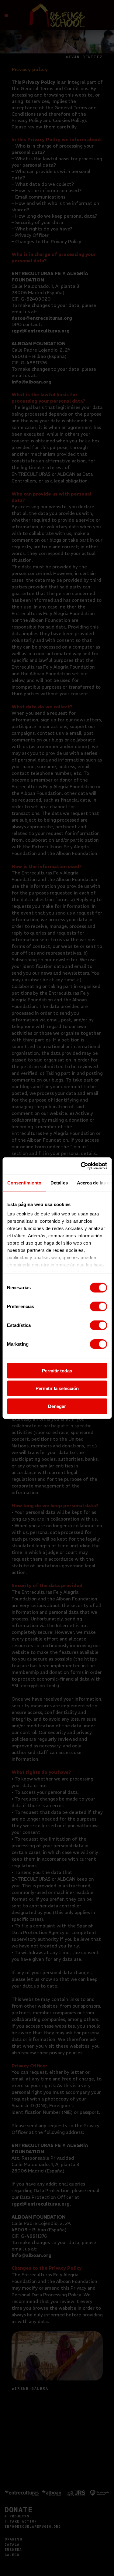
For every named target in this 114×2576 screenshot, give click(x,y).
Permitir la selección (57, 1388)
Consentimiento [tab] (24, 1182)
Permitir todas (57, 1370)
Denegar (57, 1406)
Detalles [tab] (59, 1182)
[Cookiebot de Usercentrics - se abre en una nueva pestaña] (81, 1166)
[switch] (98, 1306)
